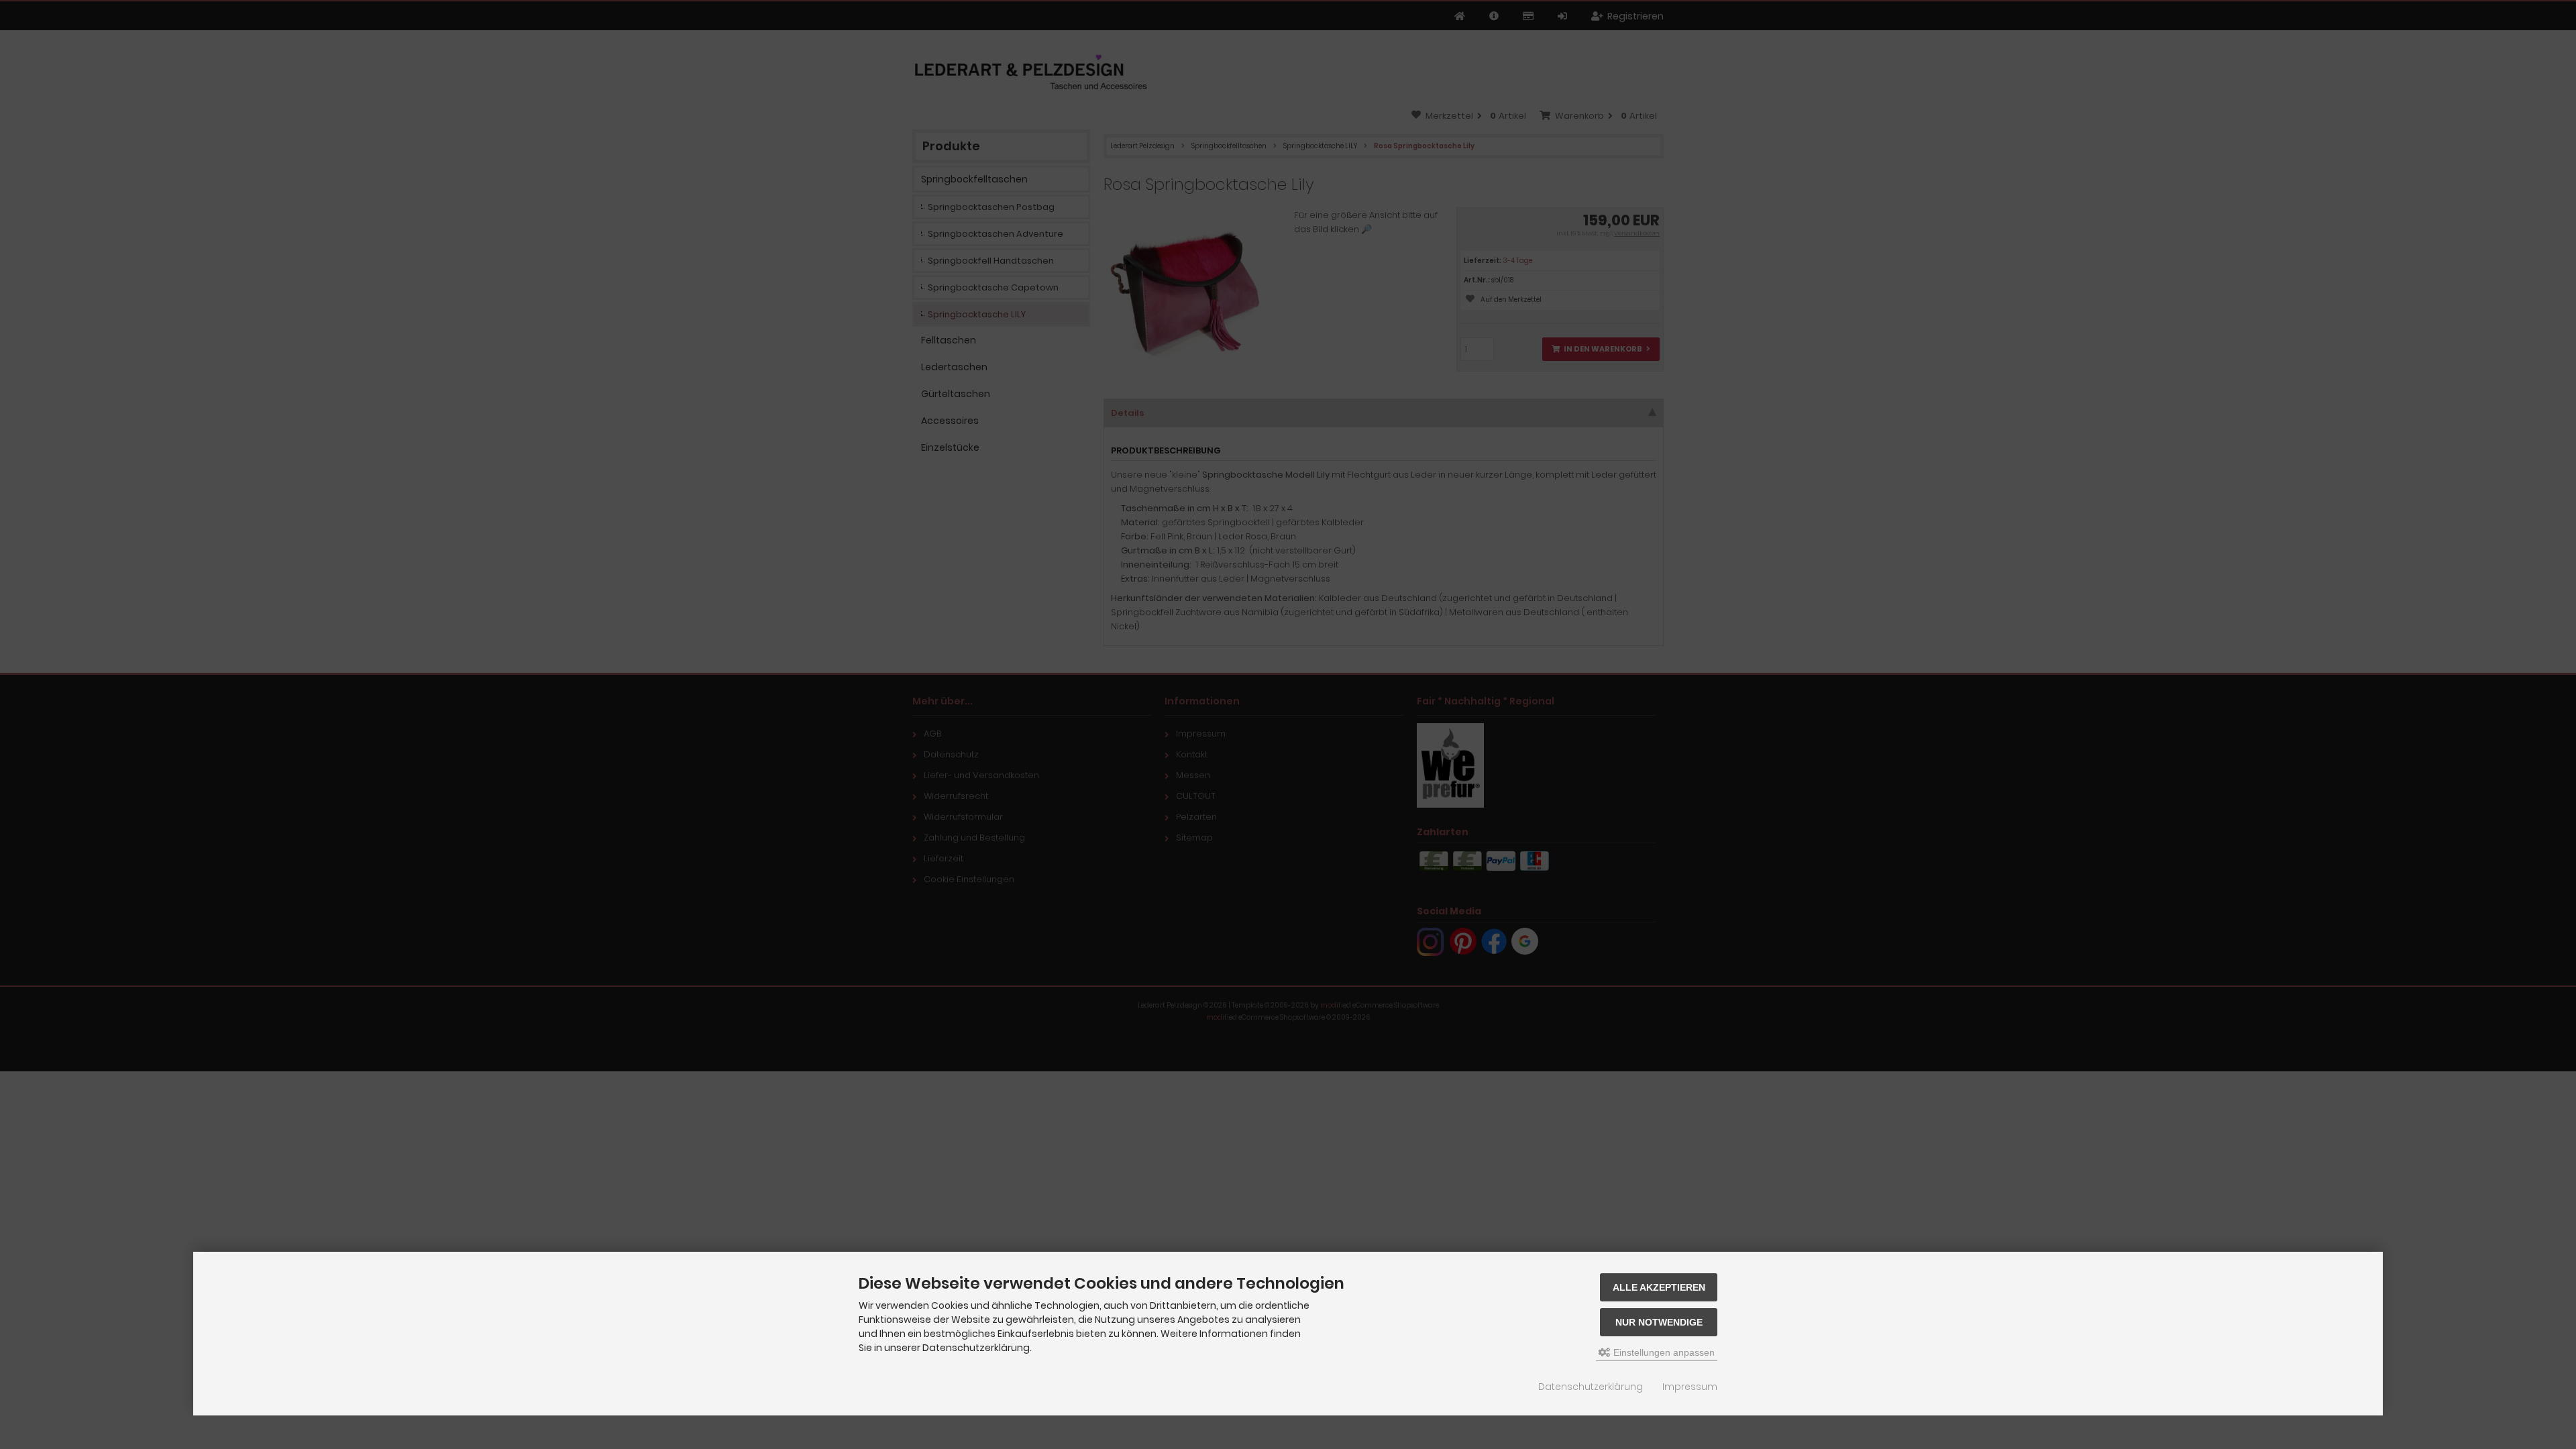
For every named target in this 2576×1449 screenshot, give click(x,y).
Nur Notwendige (1659, 1322)
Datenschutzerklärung (1591, 1387)
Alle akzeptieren (1659, 1287)
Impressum (1690, 1387)
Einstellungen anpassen (1663, 1352)
